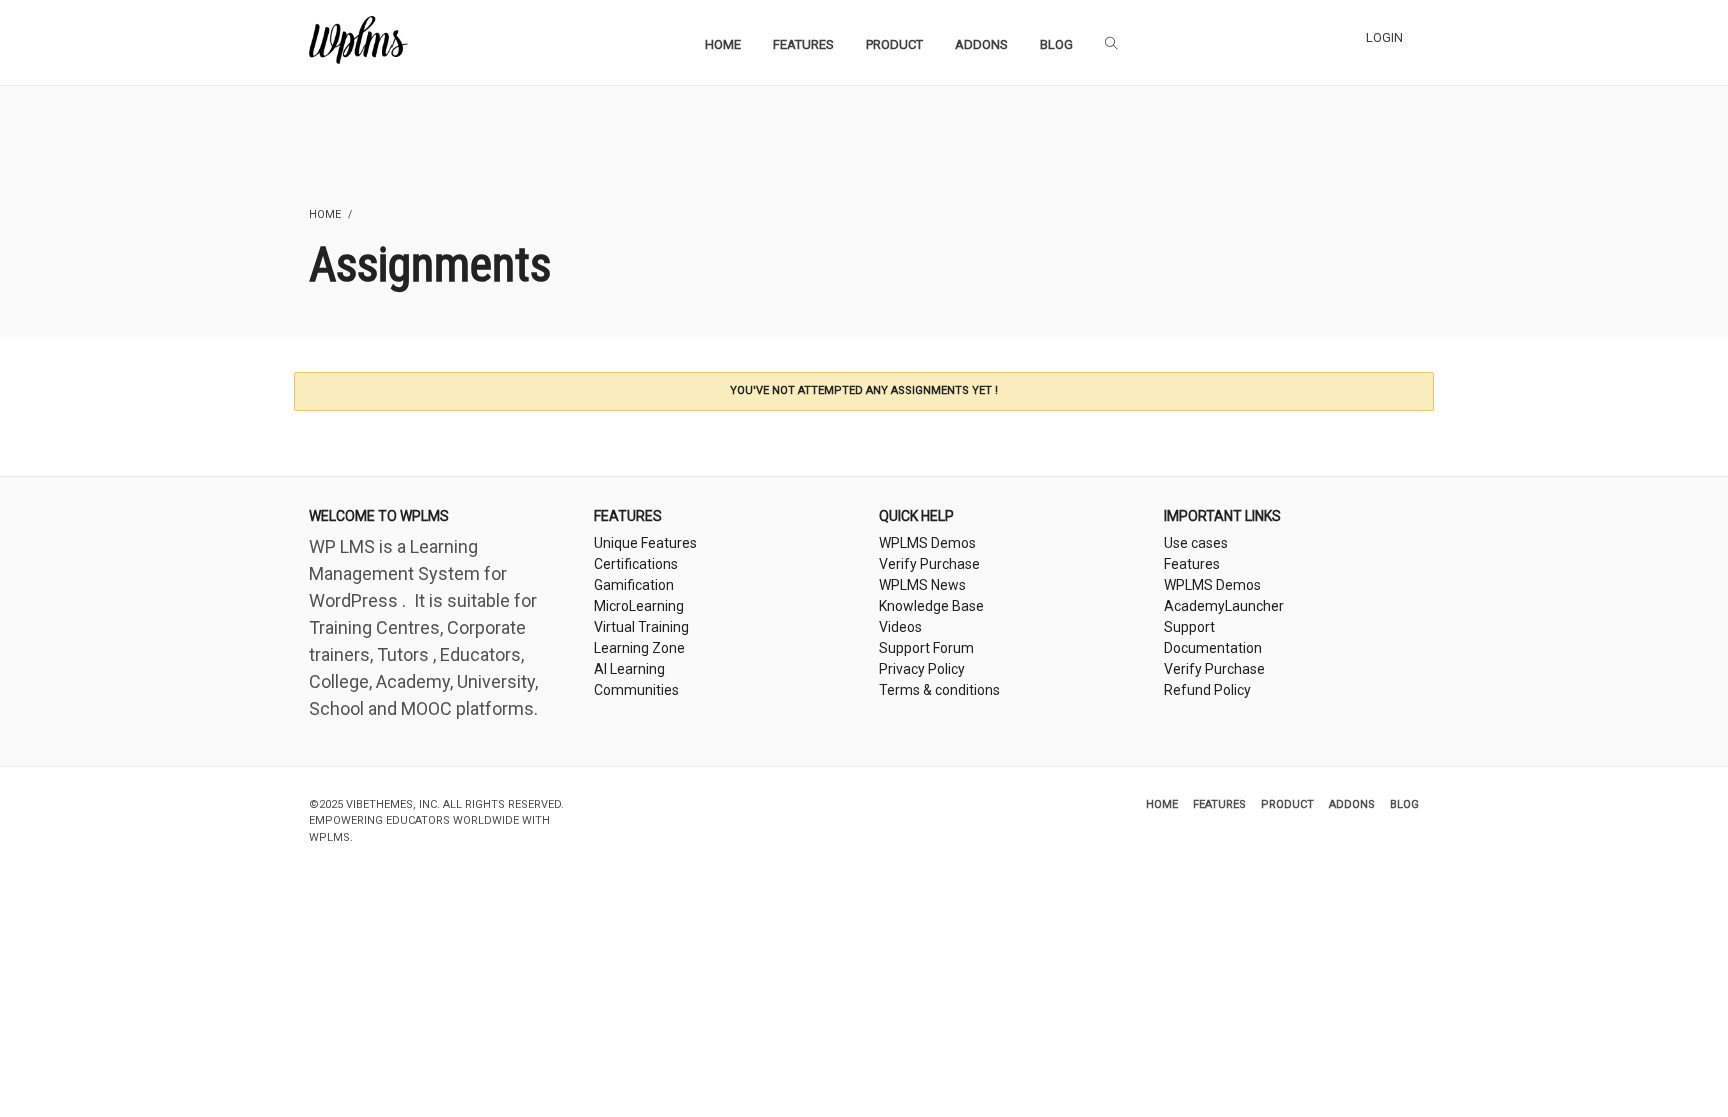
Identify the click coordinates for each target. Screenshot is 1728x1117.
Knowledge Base (931, 606)
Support (1189, 627)
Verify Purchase (929, 564)
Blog (1404, 804)
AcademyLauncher (1224, 606)
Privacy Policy (922, 669)
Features (1192, 564)
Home (1162, 804)
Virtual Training (641, 627)
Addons (1352, 804)
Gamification (634, 585)
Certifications (636, 564)
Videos (900, 627)
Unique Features (645, 543)
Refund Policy (1207, 690)
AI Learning (629, 669)
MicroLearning (639, 606)
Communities (636, 690)
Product (1287, 804)
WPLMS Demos (927, 543)
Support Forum (926, 648)
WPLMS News (922, 585)
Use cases (1196, 543)
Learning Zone (639, 648)
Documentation (1213, 648)
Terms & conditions (939, 690)
